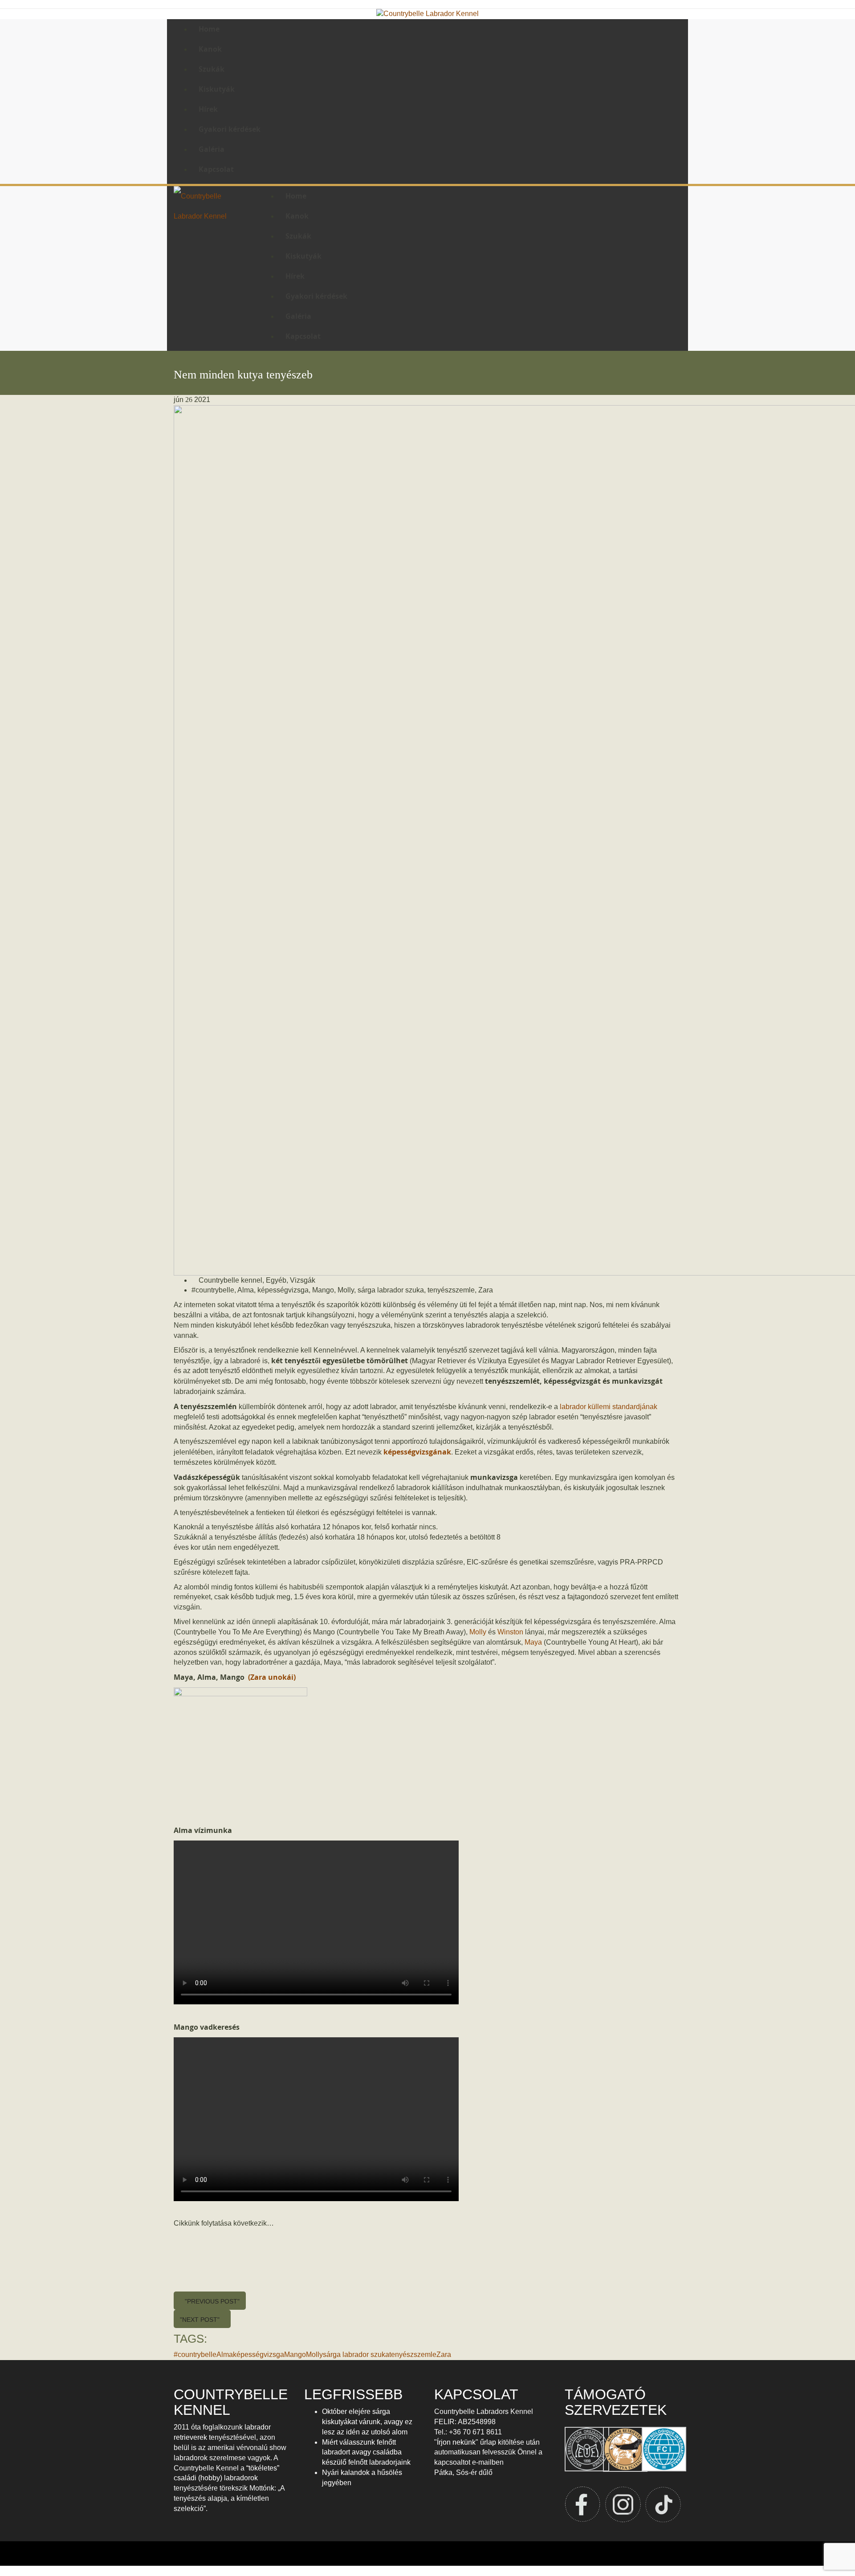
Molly (346, 1290)
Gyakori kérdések (230, 129)
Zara (486, 1290)
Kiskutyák (217, 89)
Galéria (212, 149)
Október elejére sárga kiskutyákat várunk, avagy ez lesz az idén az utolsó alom (367, 2422)
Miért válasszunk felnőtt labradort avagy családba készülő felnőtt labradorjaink (366, 2452)
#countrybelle (213, 1290)
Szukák (212, 69)
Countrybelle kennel (230, 1280)
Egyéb (276, 1280)
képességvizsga (283, 1290)
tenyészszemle (451, 1290)
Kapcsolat (216, 169)
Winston (509, 1632)
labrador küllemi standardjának (609, 1407)
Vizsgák (303, 1280)
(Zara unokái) (271, 1677)
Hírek (208, 109)
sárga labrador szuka (391, 1290)
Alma (246, 1290)
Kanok (210, 49)
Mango (323, 1290)
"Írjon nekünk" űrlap (466, 2442)
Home (209, 29)
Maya (533, 1642)
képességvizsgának (417, 1452)
